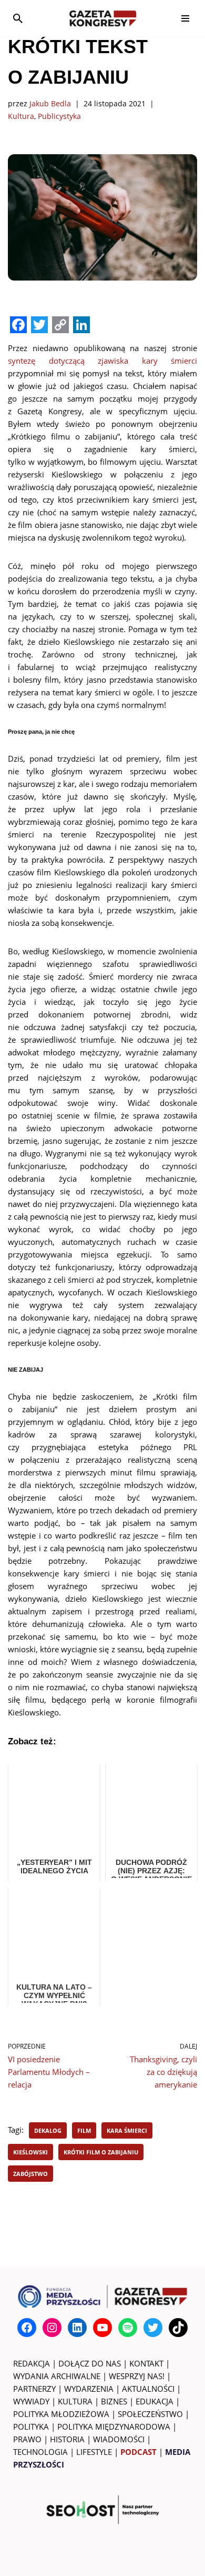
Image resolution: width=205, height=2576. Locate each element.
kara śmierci (127, 2130)
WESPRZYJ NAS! (137, 2376)
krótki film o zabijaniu (101, 2152)
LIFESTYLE (94, 2452)
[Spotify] (128, 2328)
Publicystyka (59, 116)
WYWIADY (31, 2401)
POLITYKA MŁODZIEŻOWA (61, 2414)
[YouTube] (102, 2328)
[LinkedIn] (77, 2328)
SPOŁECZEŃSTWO (150, 2414)
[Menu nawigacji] (185, 18)
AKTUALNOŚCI (148, 2389)
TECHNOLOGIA (40, 2452)
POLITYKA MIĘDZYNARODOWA (114, 2427)
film (84, 2130)
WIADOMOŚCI (119, 2439)
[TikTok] (178, 2328)
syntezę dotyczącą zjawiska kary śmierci (102, 361)
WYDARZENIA (89, 2389)
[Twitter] (153, 2328)
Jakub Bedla (50, 104)
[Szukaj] (18, 18)
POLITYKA (31, 2427)
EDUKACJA (155, 2401)
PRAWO (27, 2439)
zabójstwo (30, 2174)
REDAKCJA (32, 2363)
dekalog (48, 2130)
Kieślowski (30, 2152)
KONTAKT (146, 2363)
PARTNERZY (34, 2389)
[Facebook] (27, 2328)
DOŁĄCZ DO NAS (90, 2363)
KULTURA (75, 2401)
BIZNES (114, 2401)
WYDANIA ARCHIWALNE (57, 2376)
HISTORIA (67, 2439)
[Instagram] (52, 2328)
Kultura (21, 116)
